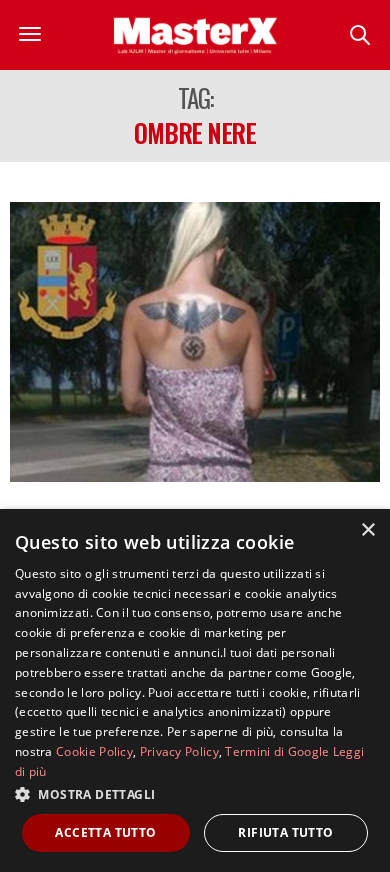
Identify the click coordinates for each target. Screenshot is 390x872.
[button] (195, 794)
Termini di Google (277, 751)
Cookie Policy (94, 751)
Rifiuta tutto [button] (285, 832)
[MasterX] (195, 35)
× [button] (367, 530)
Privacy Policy (179, 751)
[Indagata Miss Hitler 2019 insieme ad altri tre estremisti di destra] (195, 342)
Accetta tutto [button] (105, 832)
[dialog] (195, 690)
